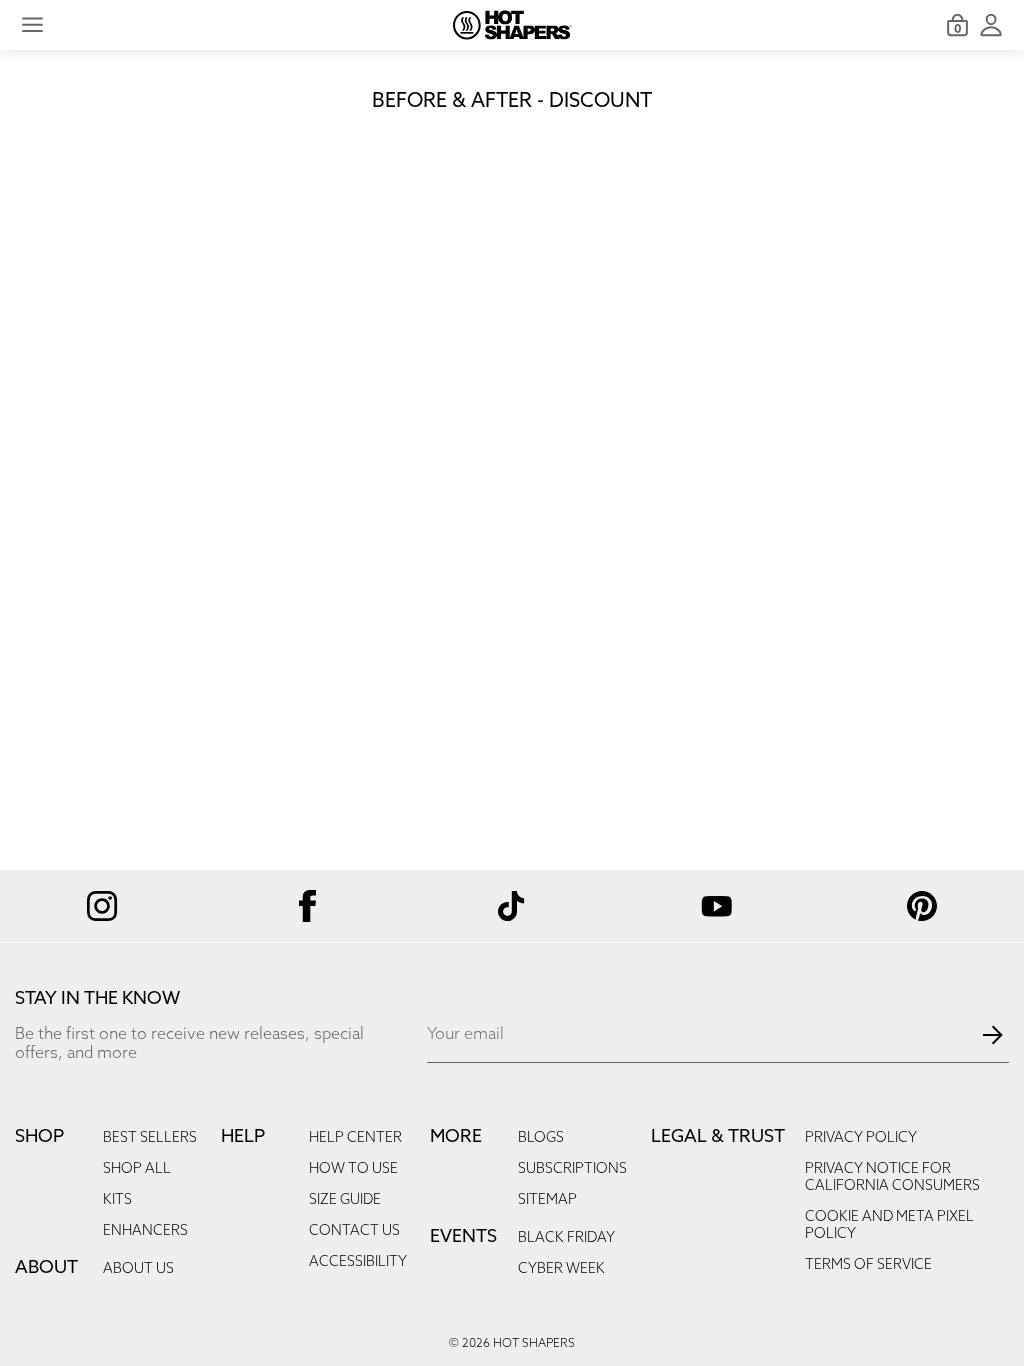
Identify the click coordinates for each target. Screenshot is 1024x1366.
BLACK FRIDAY (566, 1238)
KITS (117, 1200)
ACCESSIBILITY (358, 1262)
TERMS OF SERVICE (868, 1265)
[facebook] (307, 906)
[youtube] (716, 906)
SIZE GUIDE (345, 1200)
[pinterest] (921, 906)
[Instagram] (102, 906)
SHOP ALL (137, 1169)
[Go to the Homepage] (512, 25)
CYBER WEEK (561, 1269)
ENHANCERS (145, 1231)
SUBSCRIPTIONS (572, 1169)
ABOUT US (138, 1269)
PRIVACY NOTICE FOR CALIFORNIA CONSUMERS (892, 1178)
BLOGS (541, 1138)
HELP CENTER (355, 1138)
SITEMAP (547, 1200)
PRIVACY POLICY (861, 1138)
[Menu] (32, 25)
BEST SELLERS (150, 1138)
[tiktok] (512, 906)
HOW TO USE (353, 1169)
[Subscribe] (993, 1035)
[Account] (991, 25)
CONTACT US (354, 1231)
